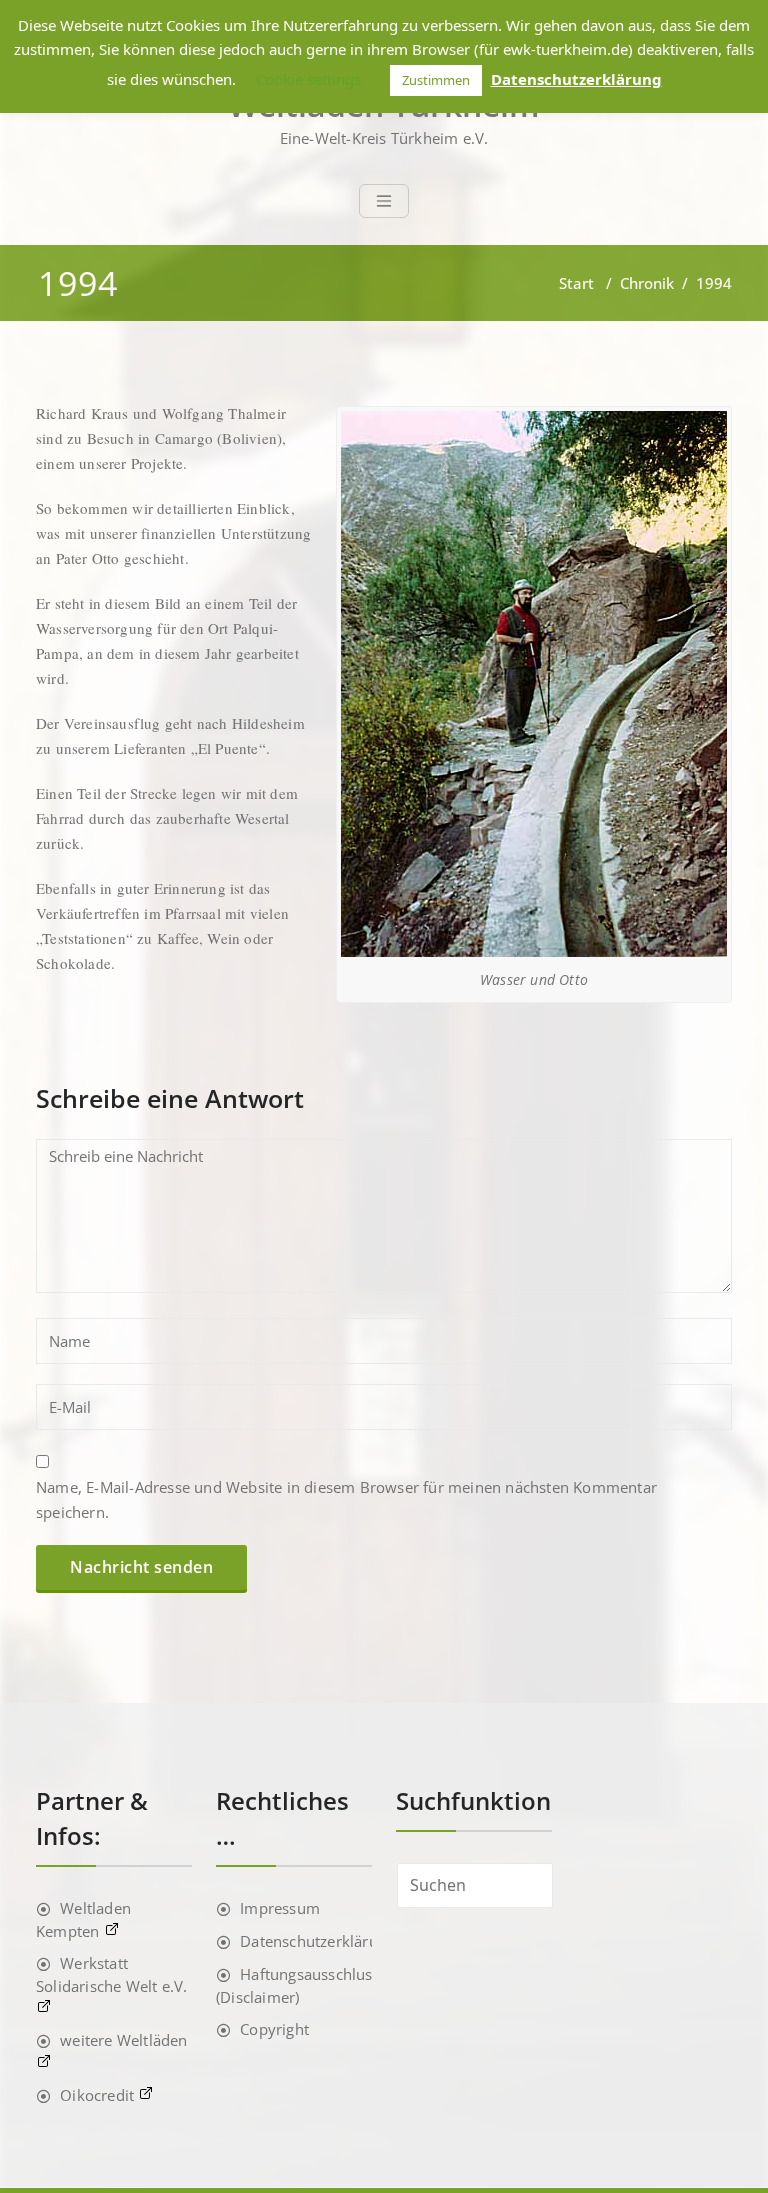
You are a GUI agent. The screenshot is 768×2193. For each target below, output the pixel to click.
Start (576, 283)
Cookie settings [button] (308, 79)
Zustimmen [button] (436, 80)
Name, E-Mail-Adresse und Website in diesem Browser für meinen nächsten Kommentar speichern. (346, 1499)
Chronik (647, 283)
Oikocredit (99, 2095)
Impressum (280, 1908)
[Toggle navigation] (384, 201)
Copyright (274, 2029)
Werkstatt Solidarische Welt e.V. (111, 1974)
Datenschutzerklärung (317, 1941)
